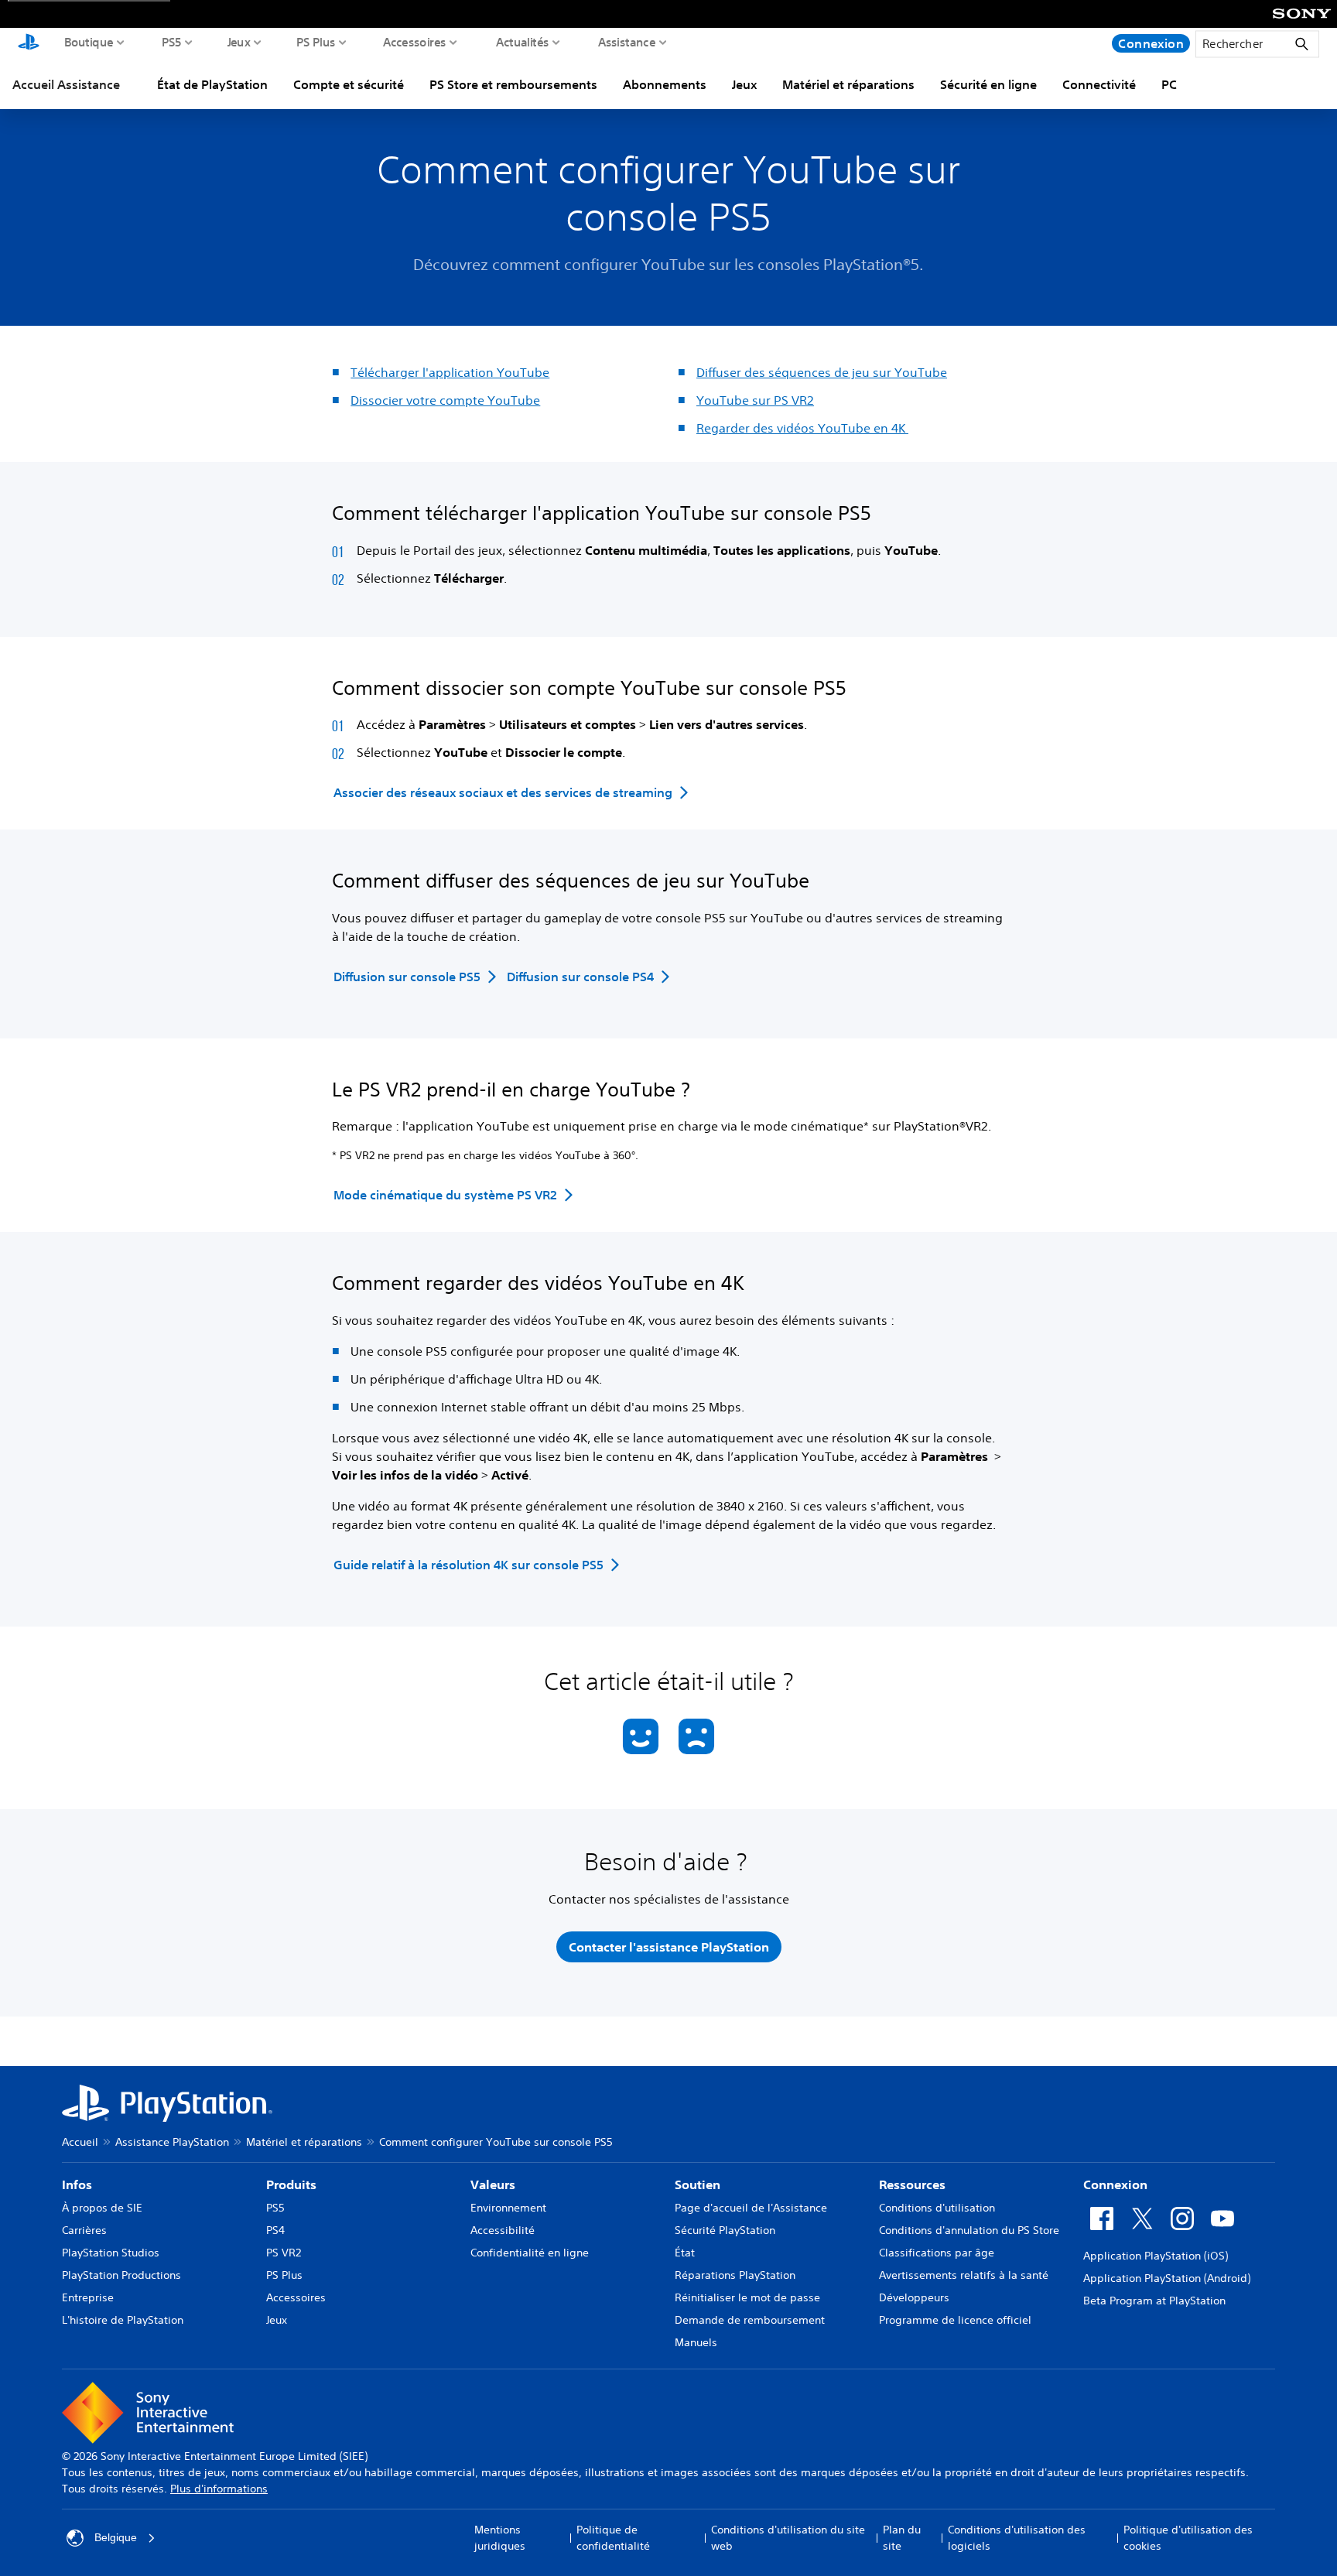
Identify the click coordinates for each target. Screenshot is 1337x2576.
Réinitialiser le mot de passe (747, 2297)
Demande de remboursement (750, 2320)
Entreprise (88, 2297)
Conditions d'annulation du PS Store (969, 2230)
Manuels (696, 2342)
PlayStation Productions (121, 2275)
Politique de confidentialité (613, 2538)
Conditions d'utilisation (937, 2208)
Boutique (89, 42)
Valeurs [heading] (493, 2184)
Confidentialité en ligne (530, 2253)
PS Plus (316, 42)
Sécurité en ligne (988, 84)
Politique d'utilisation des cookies (1188, 2538)
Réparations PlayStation (735, 2275)
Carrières (84, 2230)
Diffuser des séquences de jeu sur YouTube (822, 372)
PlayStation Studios (111, 2253)
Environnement (508, 2208)
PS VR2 (284, 2253)
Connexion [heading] (1115, 2184)
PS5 (172, 42)
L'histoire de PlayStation (123, 2320)
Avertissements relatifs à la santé (964, 2275)
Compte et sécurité (349, 84)
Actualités (523, 42)
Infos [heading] (77, 2184)
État (685, 2253)
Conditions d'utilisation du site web (788, 2538)
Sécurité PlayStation (725, 2230)
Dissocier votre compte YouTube (445, 400)
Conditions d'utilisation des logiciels (1017, 2538)
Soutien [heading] (698, 2184)
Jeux (239, 42)
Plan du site (902, 2538)
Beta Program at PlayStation (1154, 2301)
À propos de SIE (102, 2208)
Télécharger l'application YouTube (450, 372)
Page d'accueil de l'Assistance (751, 2208)
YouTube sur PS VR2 (755, 400)
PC (1169, 84)
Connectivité (1099, 84)
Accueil (80, 2142)
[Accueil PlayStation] (29, 43)
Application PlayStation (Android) (1167, 2278)
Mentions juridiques (500, 2538)
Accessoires (415, 42)
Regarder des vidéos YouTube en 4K (802, 428)
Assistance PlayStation (172, 2142)
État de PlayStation (212, 84)
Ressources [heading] (912, 2184)
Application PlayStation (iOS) (1156, 2256)
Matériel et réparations (848, 84)
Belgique (116, 2537)
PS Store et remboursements (513, 84)
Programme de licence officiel (955, 2320)
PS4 (275, 2230)
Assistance (627, 42)
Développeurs (914, 2297)
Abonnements (665, 84)
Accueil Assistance (66, 84)
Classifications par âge (937, 2253)
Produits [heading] (291, 2184)
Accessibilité (503, 2230)
